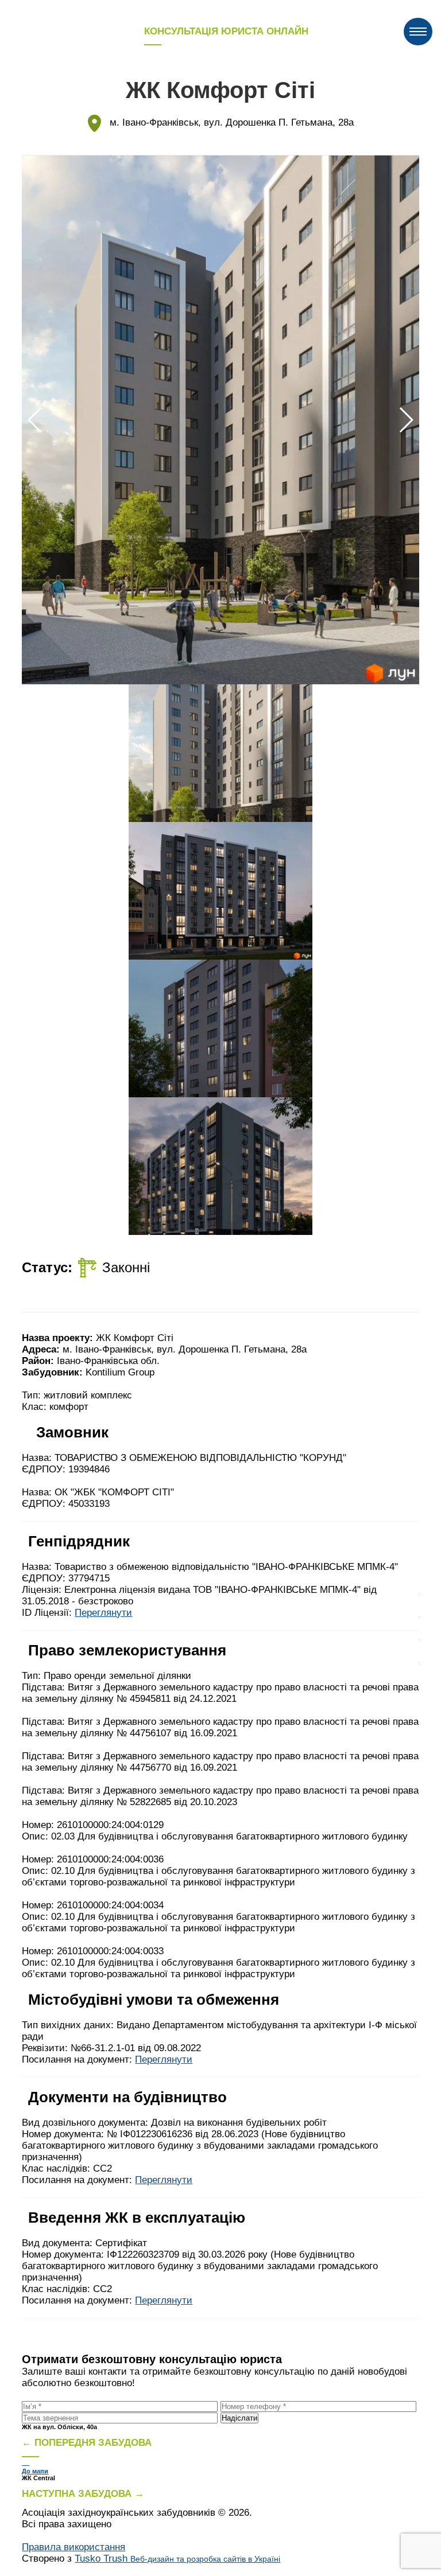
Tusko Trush (177, 2559)
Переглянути (103, 1613)
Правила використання (73, 2547)
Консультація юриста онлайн (226, 31)
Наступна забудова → (83, 2494)
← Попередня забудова (87, 2443)
